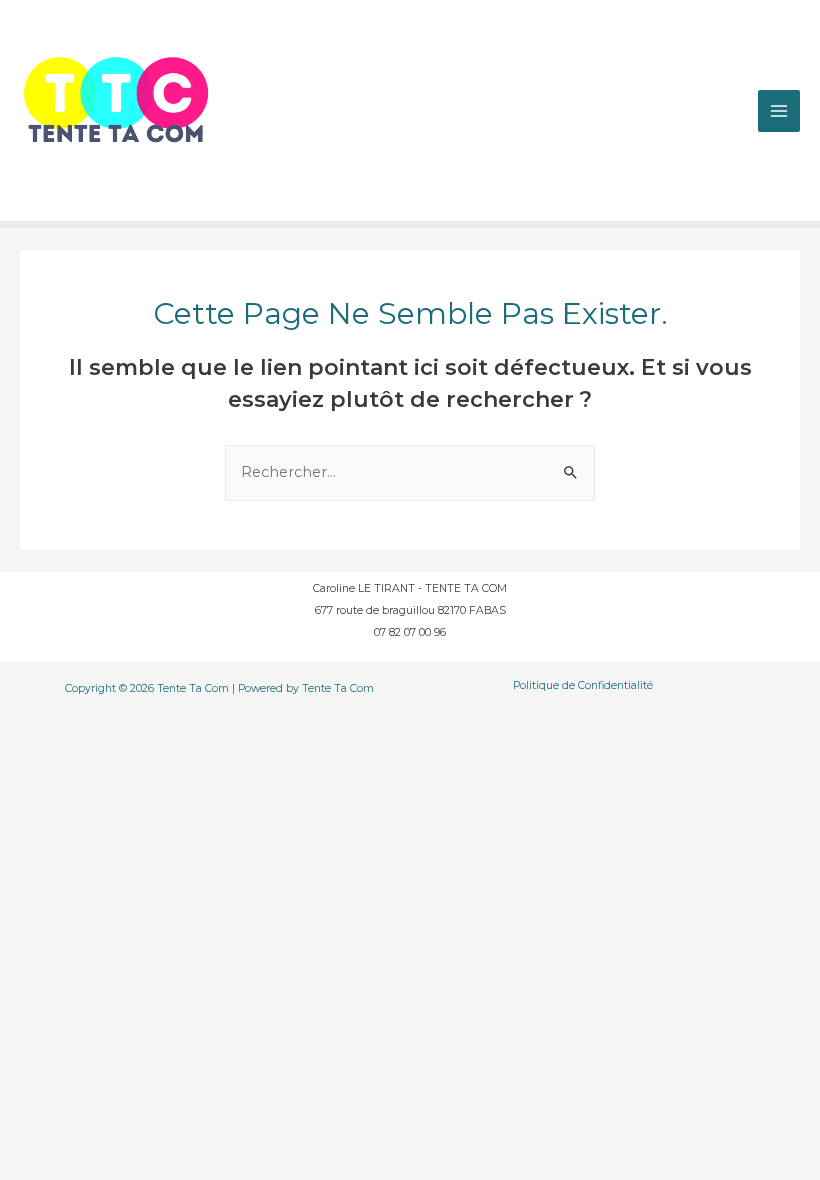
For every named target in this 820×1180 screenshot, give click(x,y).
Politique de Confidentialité (583, 685)
